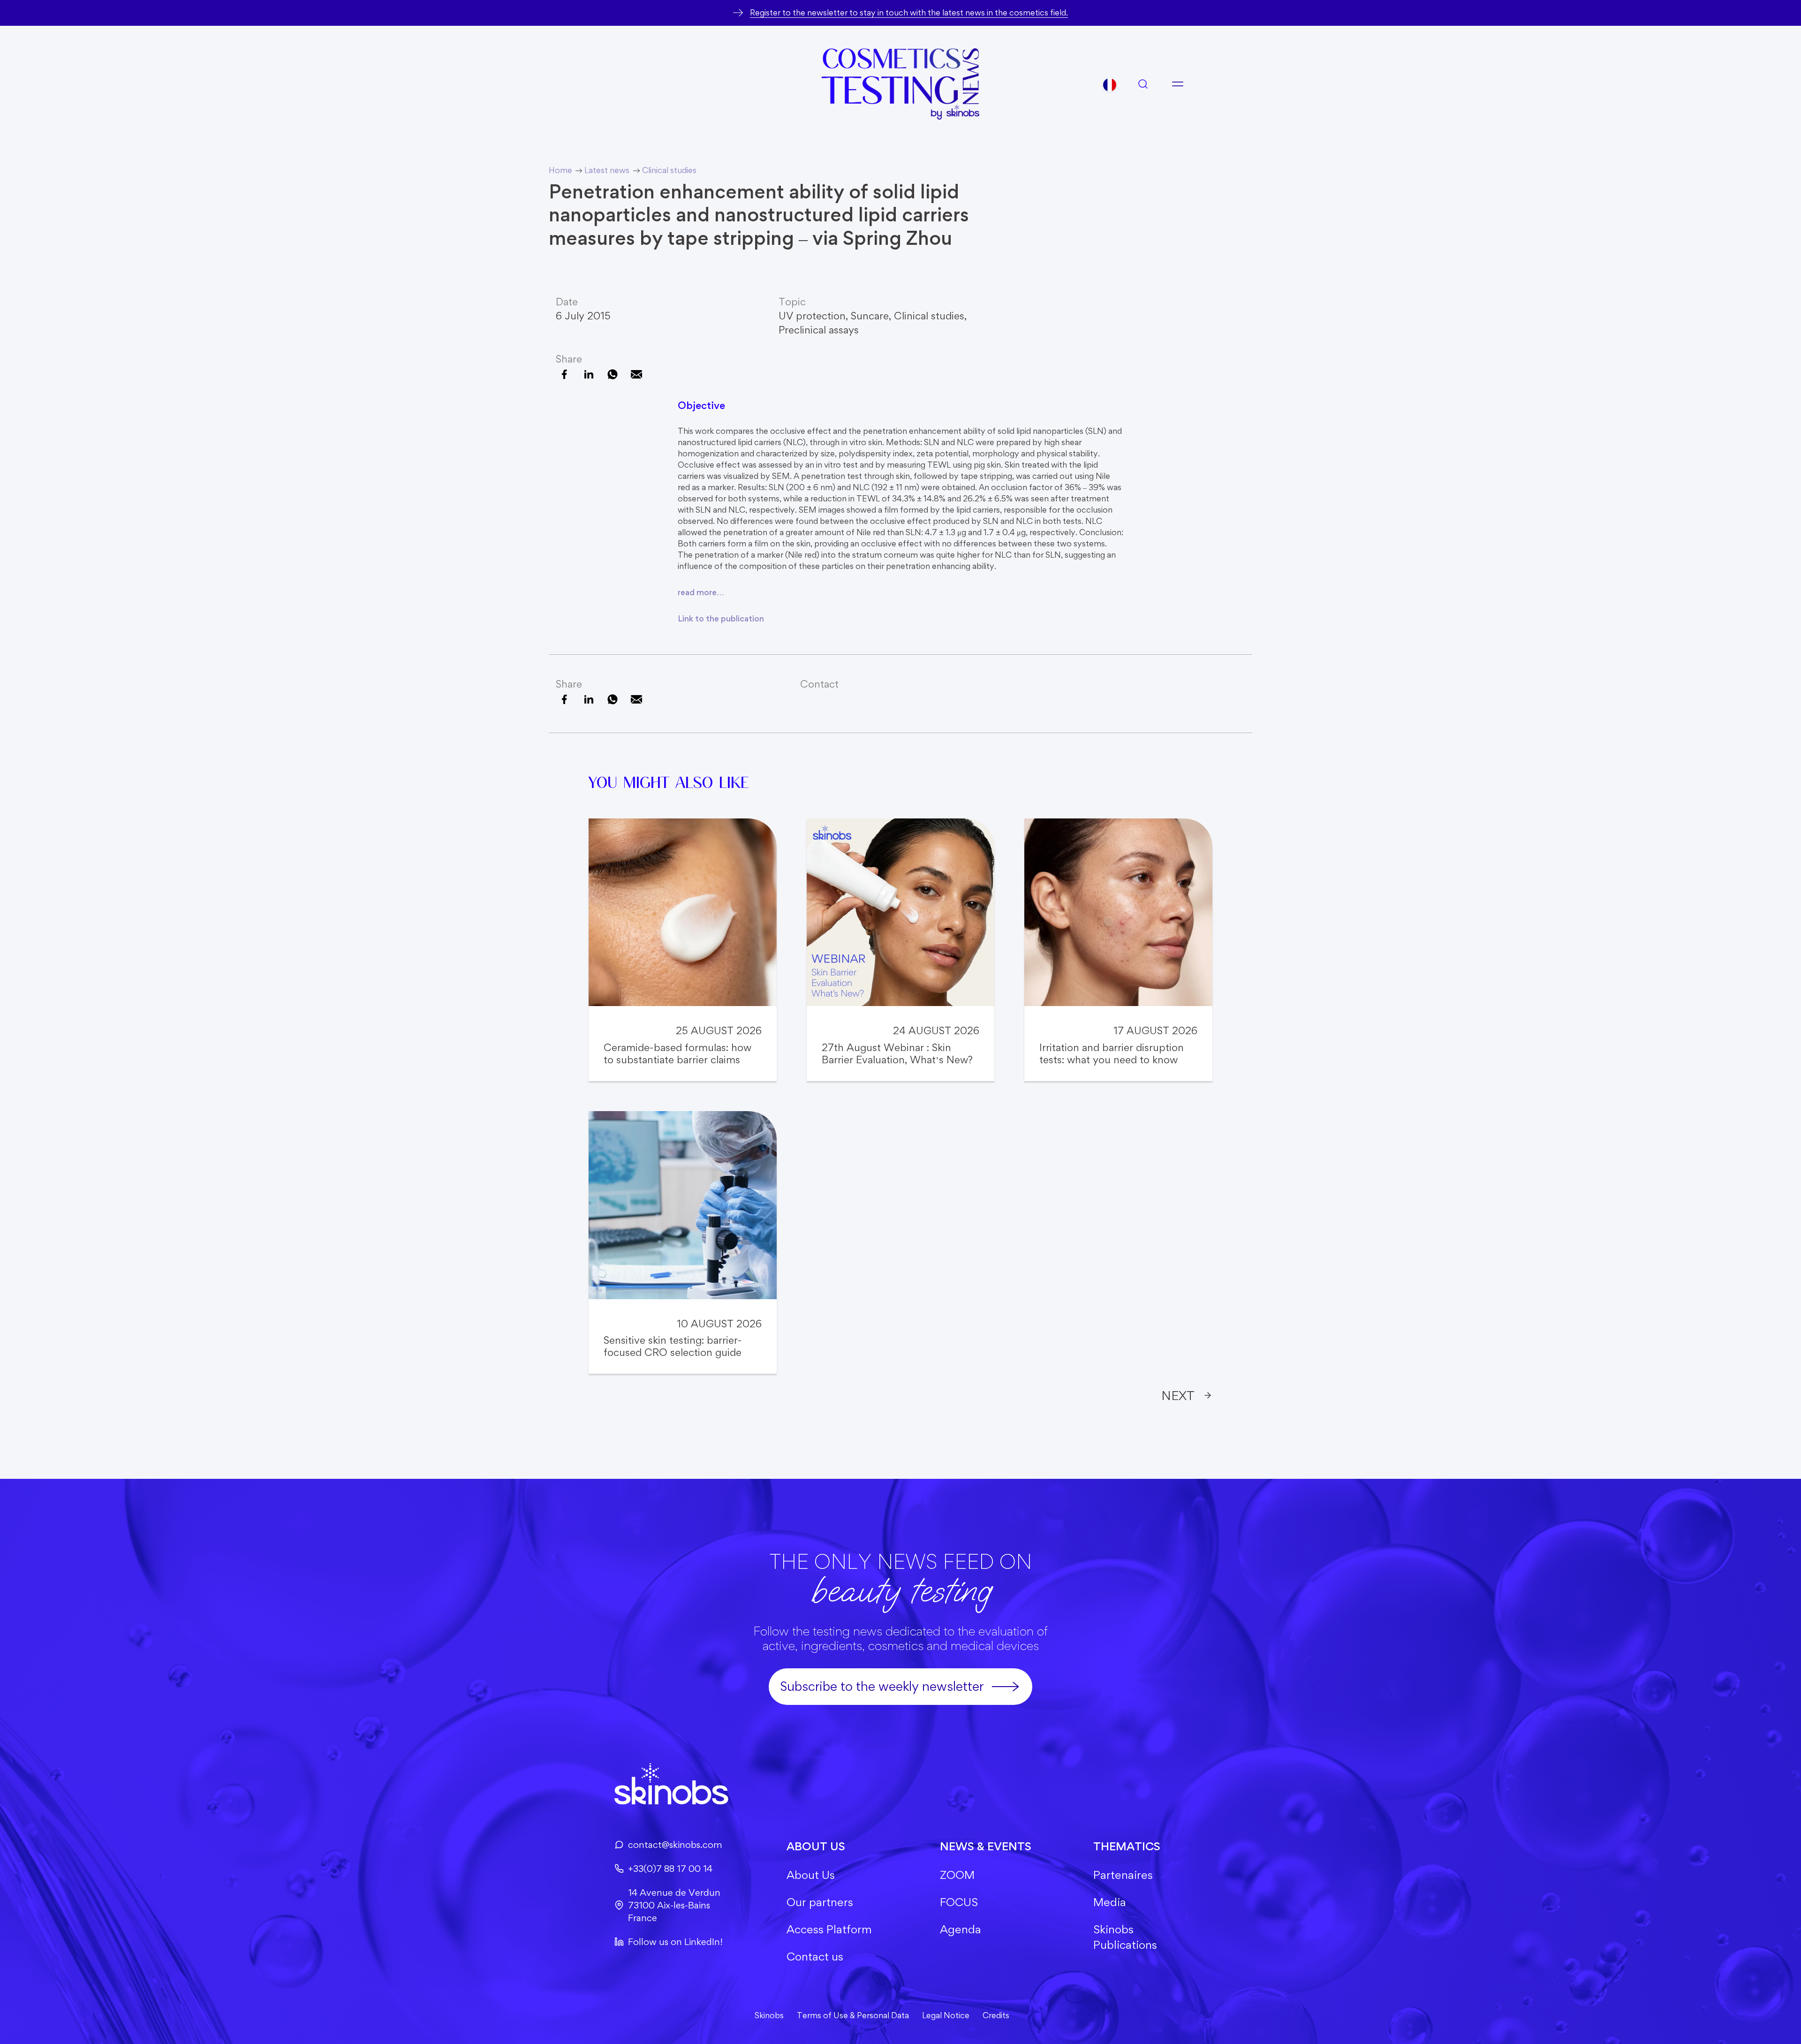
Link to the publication (721, 618)
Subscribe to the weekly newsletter (882, 1686)
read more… (701, 592)
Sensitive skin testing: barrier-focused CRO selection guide (673, 1346)
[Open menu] (1178, 84)
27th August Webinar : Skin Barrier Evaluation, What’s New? (897, 1053)
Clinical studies (929, 316)
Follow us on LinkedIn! (675, 1942)
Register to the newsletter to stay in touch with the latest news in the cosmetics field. (909, 12)
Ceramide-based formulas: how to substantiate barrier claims (677, 1053)
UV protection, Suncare (834, 316)
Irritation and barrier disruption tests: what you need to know (1112, 1053)
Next (1178, 1395)
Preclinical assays (819, 330)
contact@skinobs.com (675, 1845)
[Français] (1110, 85)
